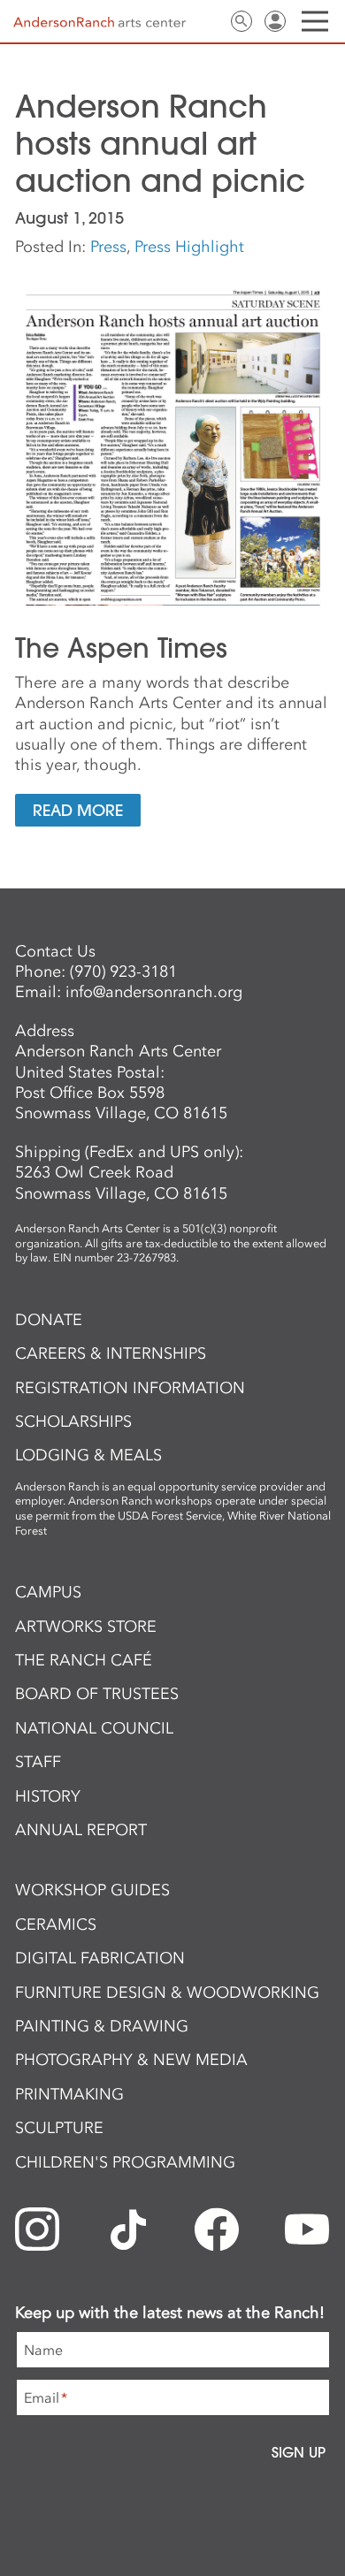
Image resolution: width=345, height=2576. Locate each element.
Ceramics (56, 1924)
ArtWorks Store (86, 1627)
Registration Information (130, 1388)
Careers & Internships (111, 1353)
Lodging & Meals (88, 1455)
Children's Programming (125, 2162)
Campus (48, 1592)
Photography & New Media (131, 2060)
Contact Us (208, 21)
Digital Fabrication (100, 1958)
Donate (49, 1320)
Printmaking (69, 2094)
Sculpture (59, 2128)
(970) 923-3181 (123, 972)
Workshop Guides (92, 1890)
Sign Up (299, 2452)
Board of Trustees (97, 1694)
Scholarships (73, 1421)
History (48, 1796)
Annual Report (81, 1830)
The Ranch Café (84, 1660)
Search (241, 21)
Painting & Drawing (102, 2026)
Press (108, 247)
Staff (38, 1762)
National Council (94, 1728)
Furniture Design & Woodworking (167, 1993)
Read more (78, 810)
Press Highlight (189, 247)
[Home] (100, 22)
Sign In (275, 21)
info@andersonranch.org (154, 992)
